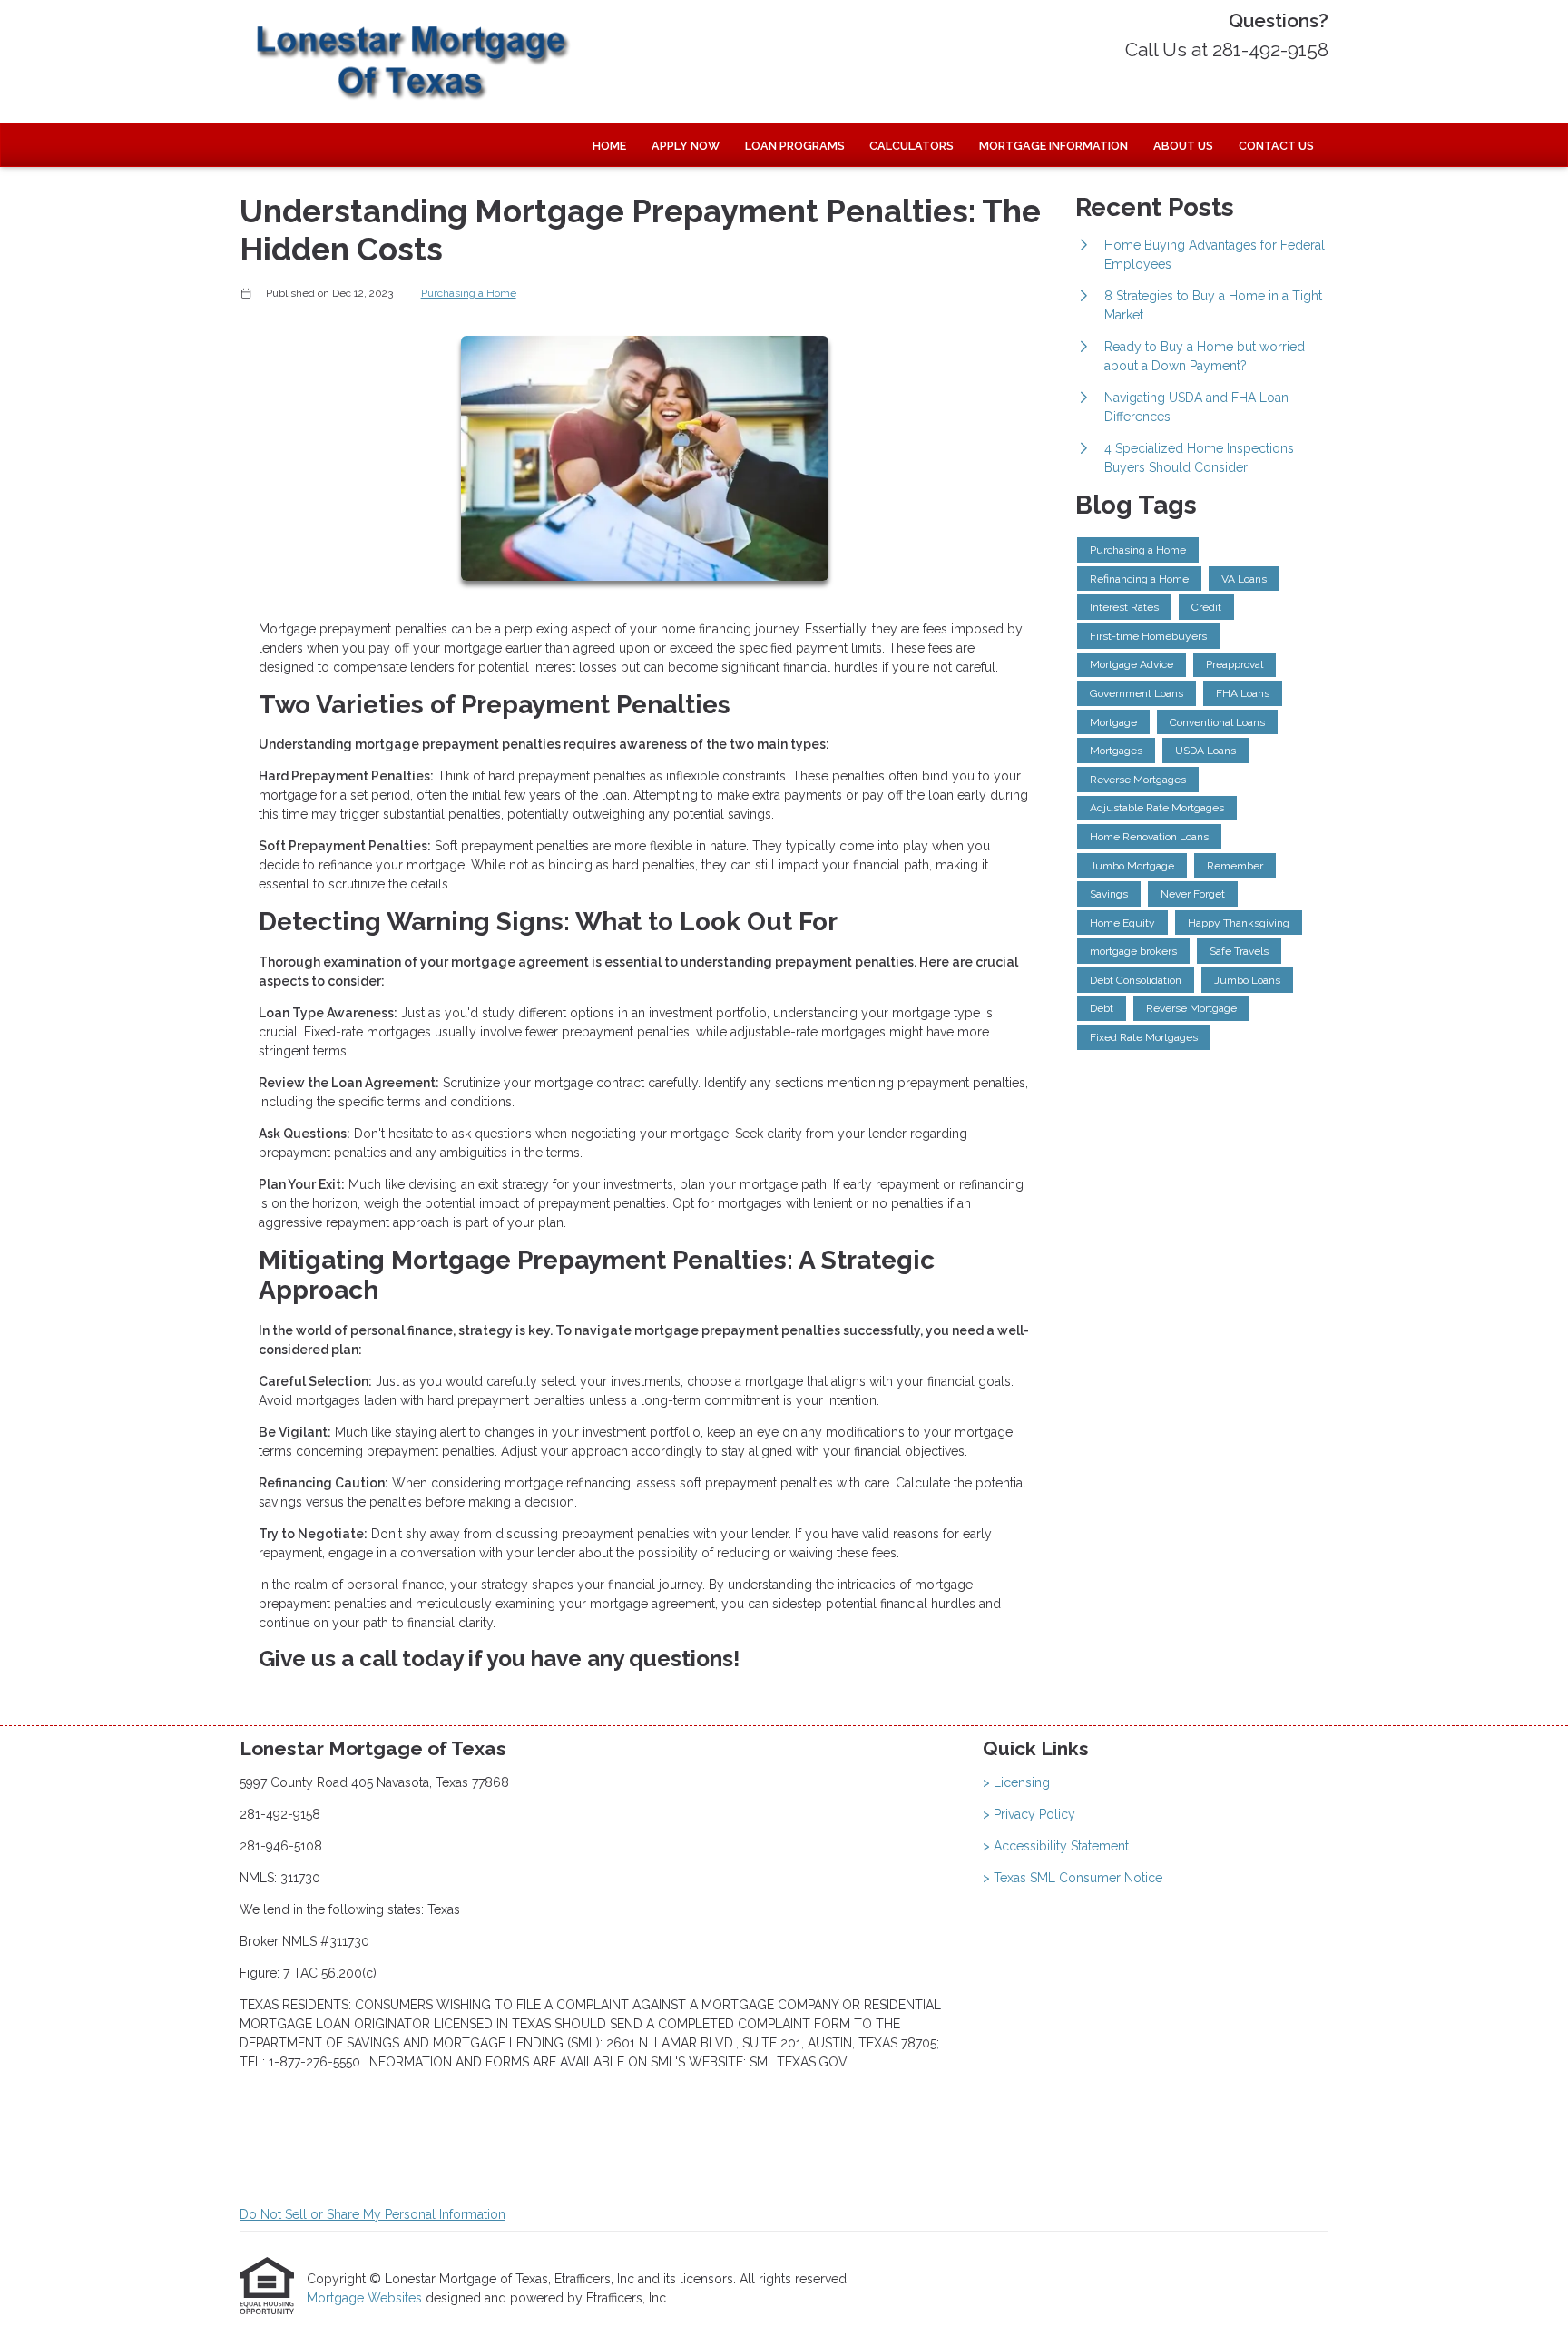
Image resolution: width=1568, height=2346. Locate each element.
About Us (1183, 146)
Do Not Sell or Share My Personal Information (372, 2214)
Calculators (911, 146)
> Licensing (1016, 1782)
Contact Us (1276, 146)
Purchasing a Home (469, 293)
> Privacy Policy (1029, 1814)
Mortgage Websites (366, 2298)
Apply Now (686, 146)
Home (609, 146)
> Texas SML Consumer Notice (1073, 1878)
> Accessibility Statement (1056, 1846)
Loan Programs (795, 146)
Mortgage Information (1053, 146)
